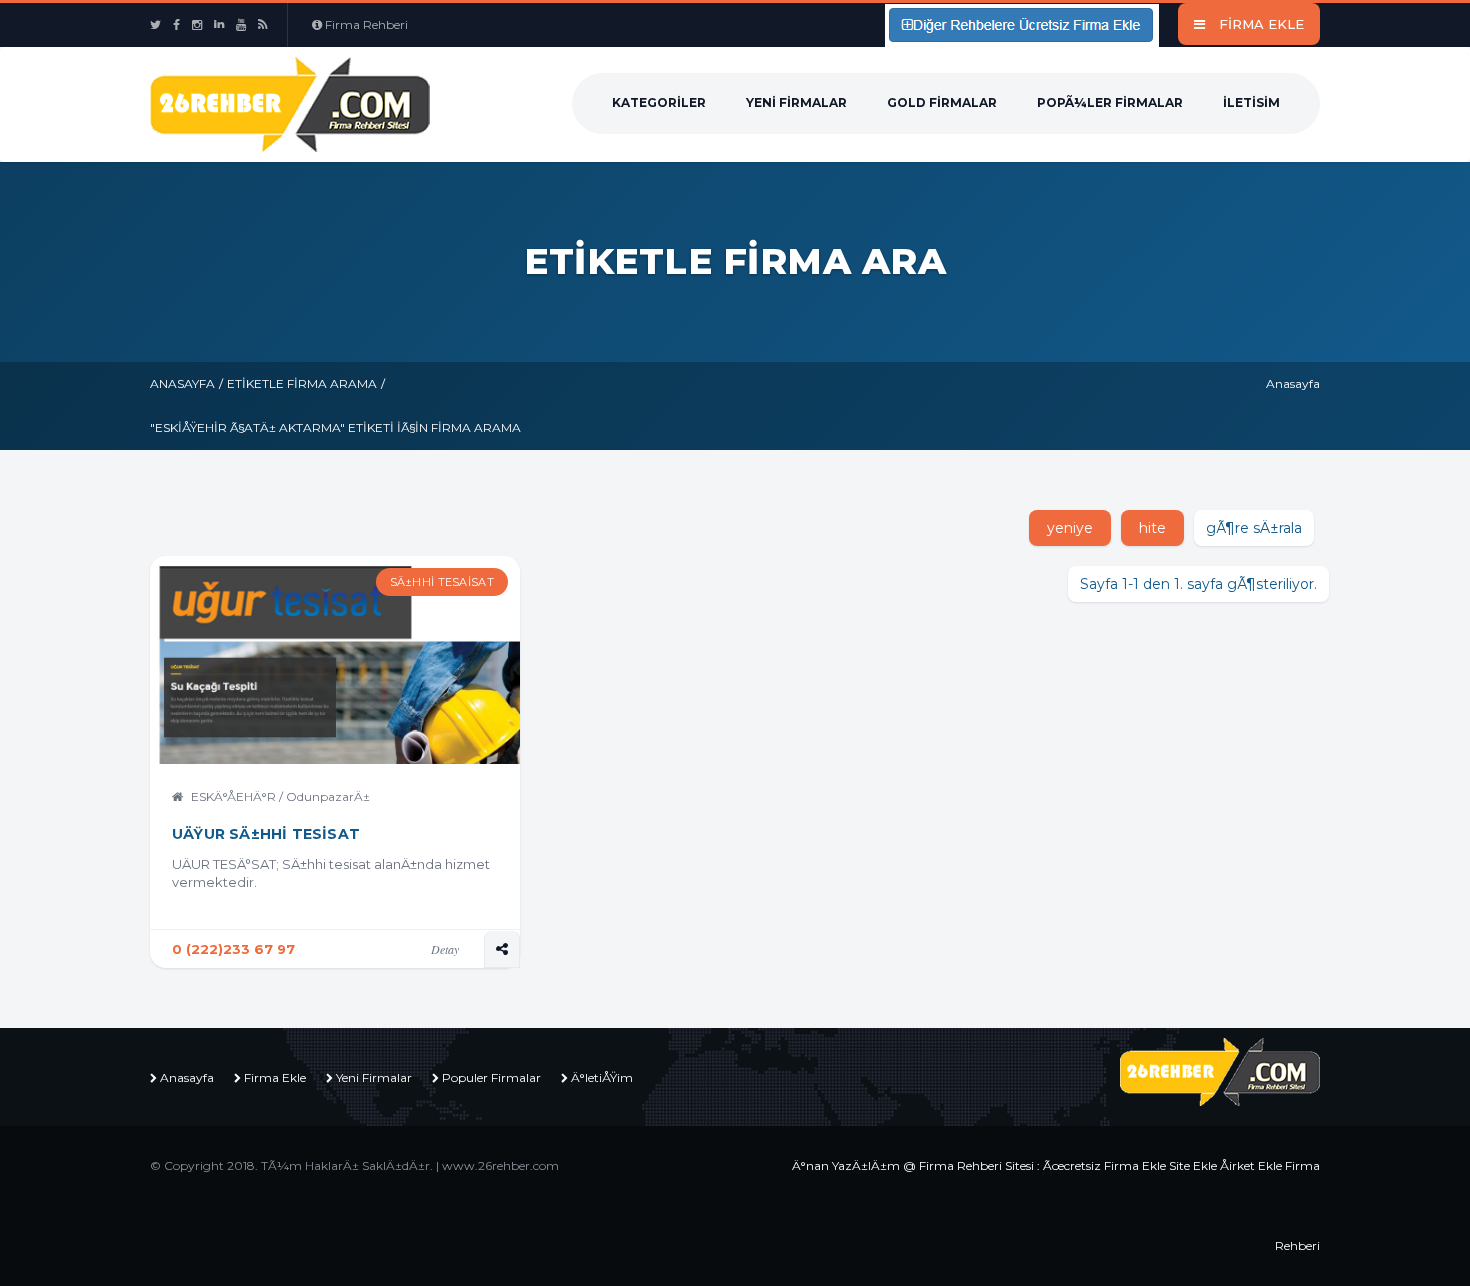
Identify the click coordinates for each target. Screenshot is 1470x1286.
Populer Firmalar (491, 1077)
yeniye (1070, 528)
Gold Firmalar (942, 102)
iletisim (1251, 102)
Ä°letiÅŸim (602, 1077)
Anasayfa (182, 383)
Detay (445, 949)
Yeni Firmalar (796, 102)
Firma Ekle (275, 1077)
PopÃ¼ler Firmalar (1110, 102)
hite (1152, 528)
